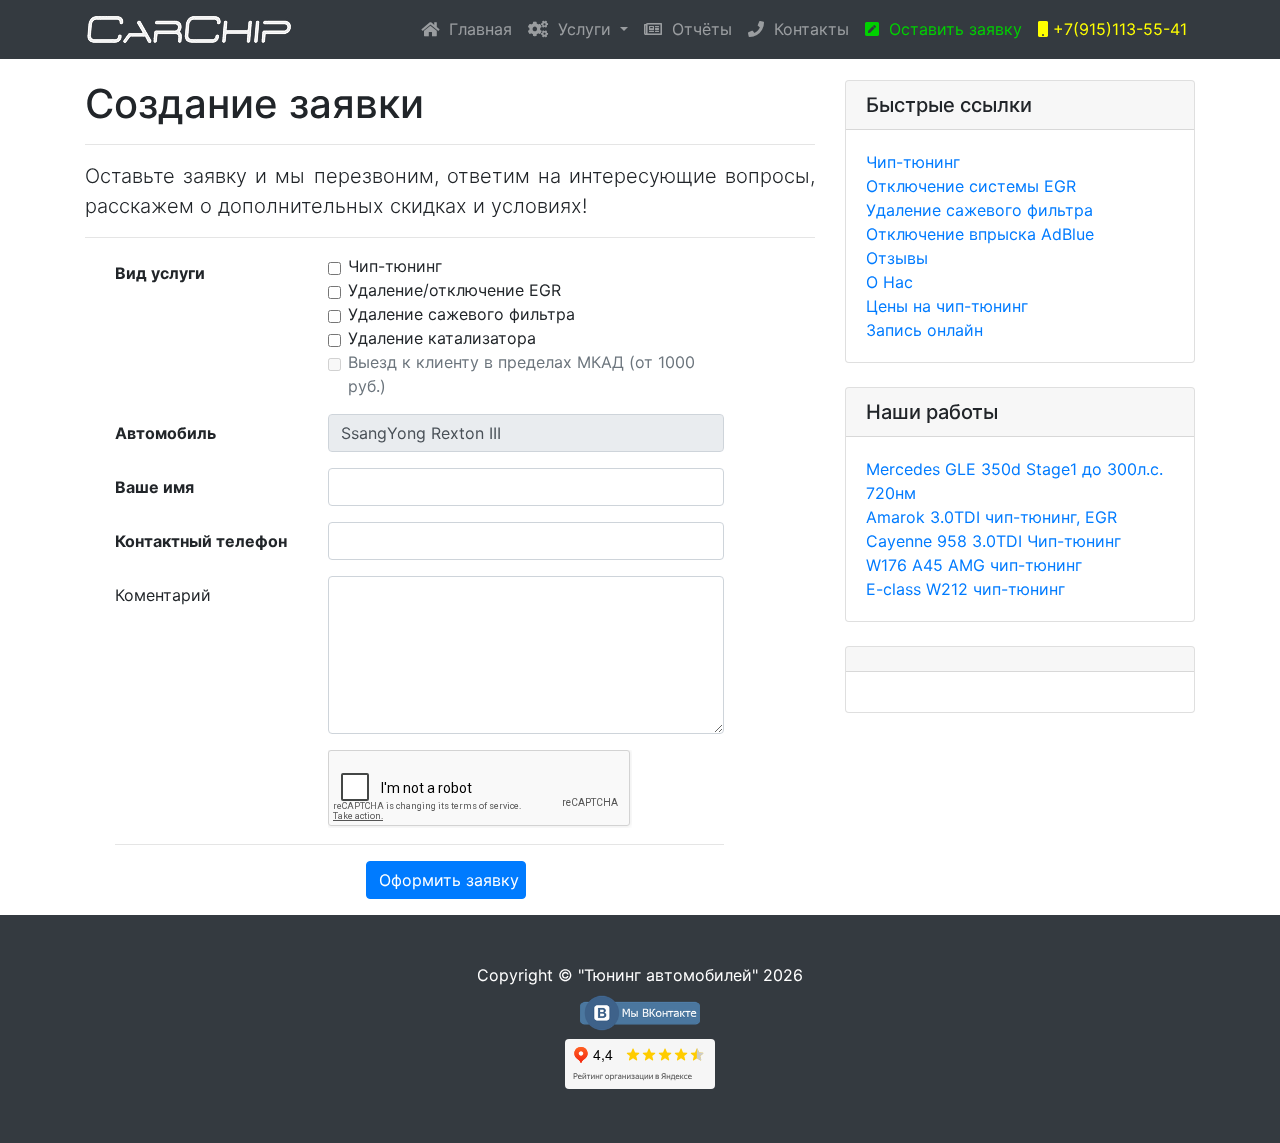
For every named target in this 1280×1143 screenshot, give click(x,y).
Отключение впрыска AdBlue (980, 234)
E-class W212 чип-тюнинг (965, 589)
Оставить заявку (950, 29)
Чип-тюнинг (395, 266)
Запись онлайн (924, 330)
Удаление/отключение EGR (454, 290)
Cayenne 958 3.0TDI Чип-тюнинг (993, 541)
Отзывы (897, 258)
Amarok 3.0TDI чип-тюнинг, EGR (991, 517)
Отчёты (697, 29)
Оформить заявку (449, 880)
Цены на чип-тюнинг (947, 306)
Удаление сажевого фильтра (461, 314)
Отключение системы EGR (971, 186)
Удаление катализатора (442, 338)
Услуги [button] (582, 29)
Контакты (806, 29)
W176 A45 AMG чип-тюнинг (974, 565)
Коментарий (163, 595)
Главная (479, 28)
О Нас (889, 282)
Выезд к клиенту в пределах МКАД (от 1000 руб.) (521, 374)
